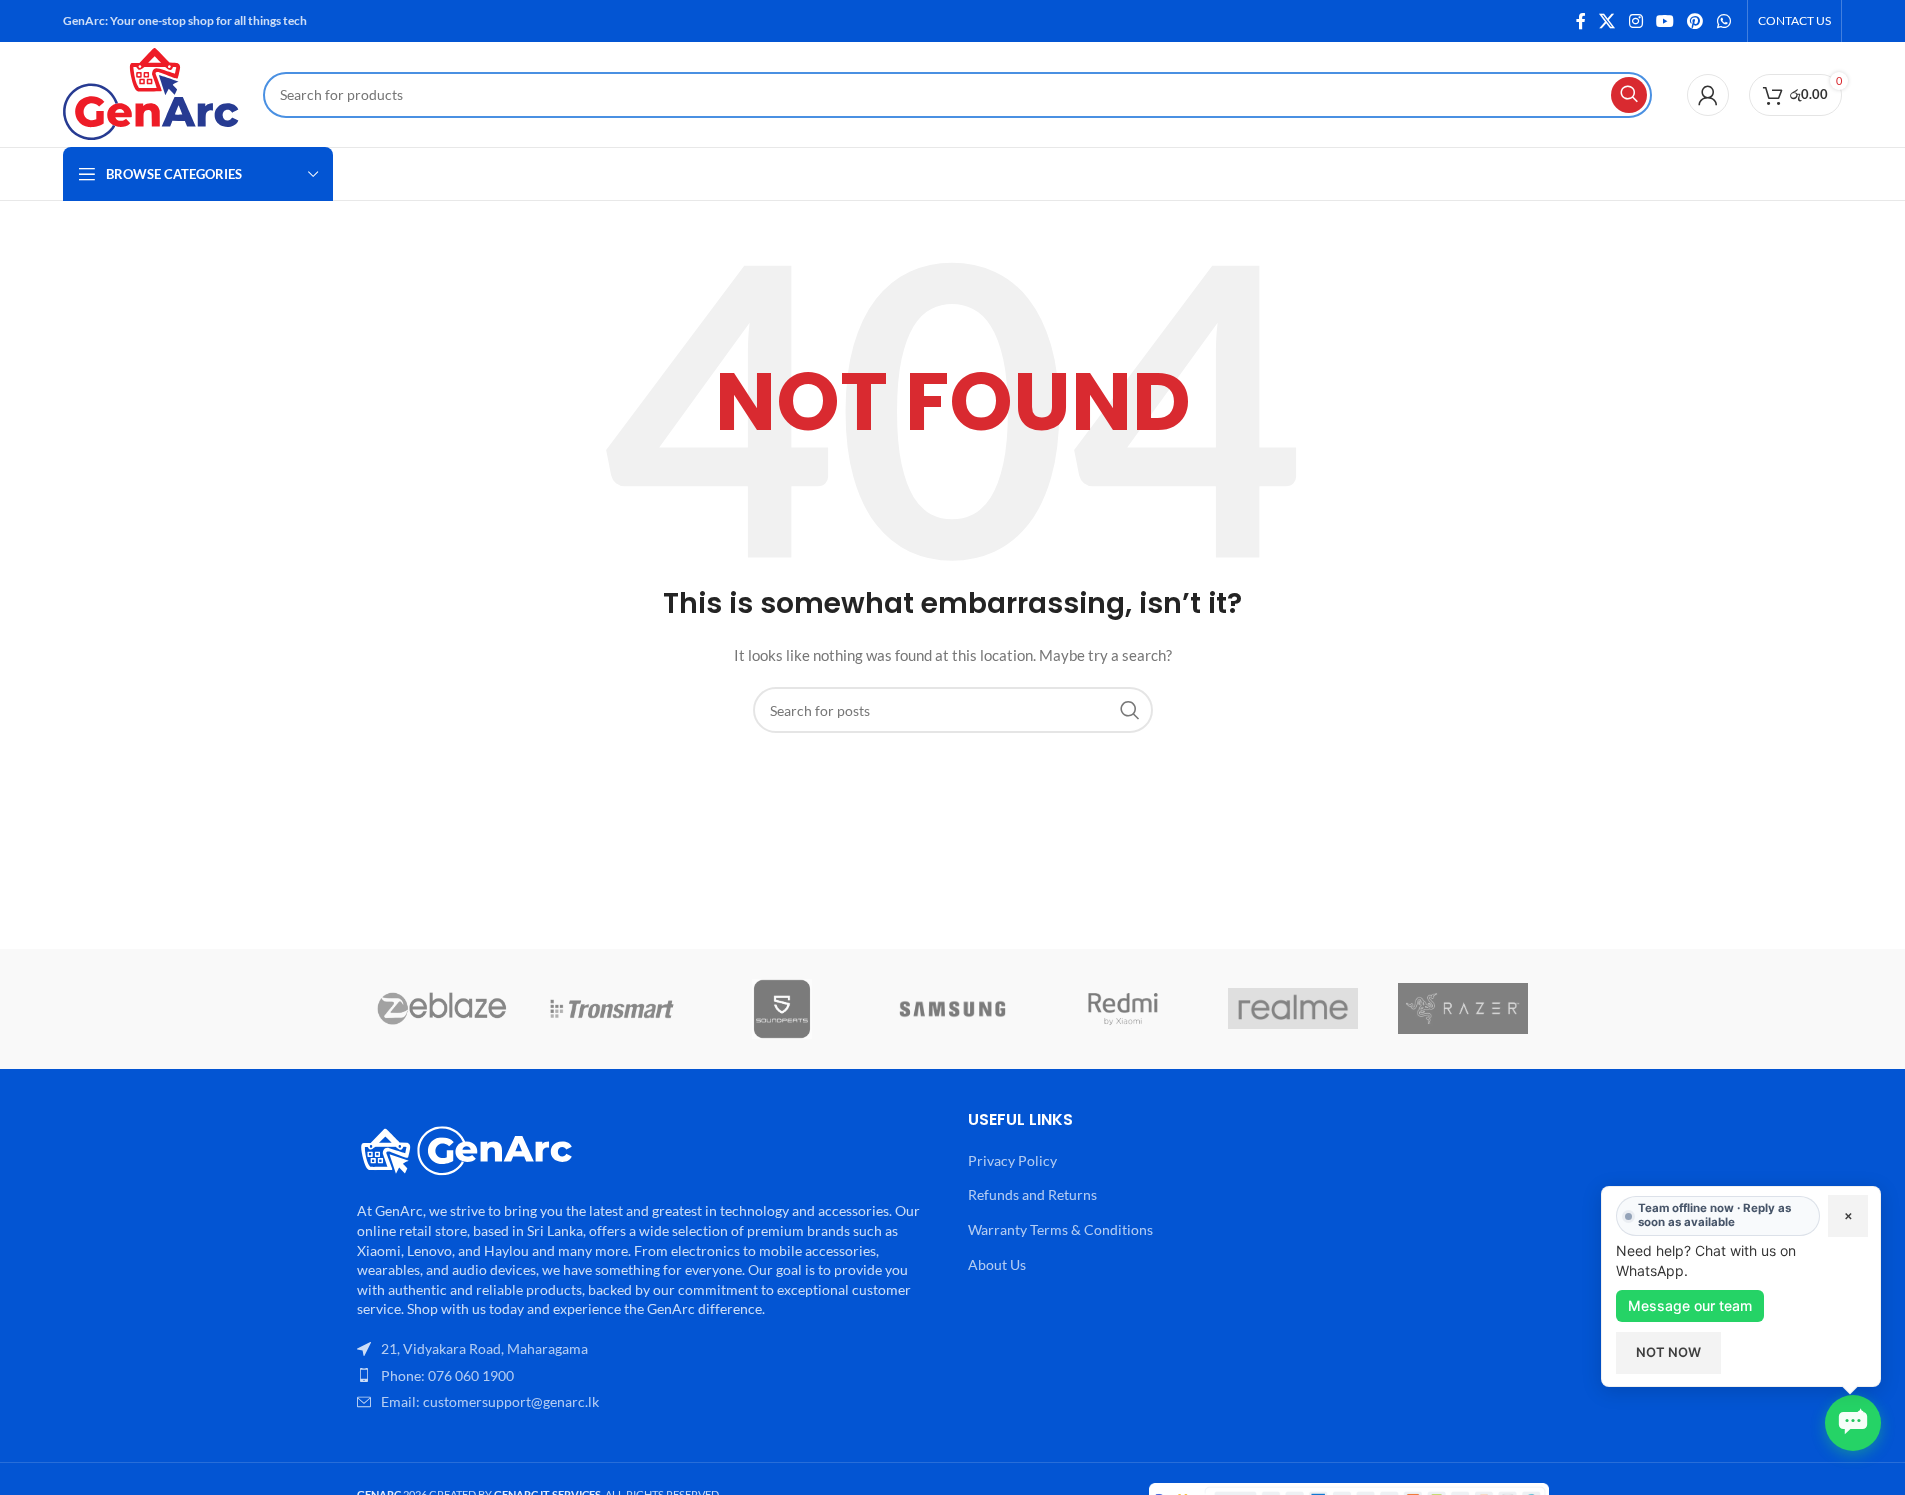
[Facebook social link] (1581, 21)
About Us (997, 1264)
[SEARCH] (1629, 95)
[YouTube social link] (1664, 21)
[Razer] (1463, 1009)
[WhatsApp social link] (1723, 21)
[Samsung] (952, 1009)
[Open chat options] (1853, 1423)
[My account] (1708, 95)
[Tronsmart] (612, 1009)
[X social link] (1607, 21)
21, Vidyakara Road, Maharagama (484, 1348)
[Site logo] (153, 92)
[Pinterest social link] (1695, 21)
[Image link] (467, 1147)
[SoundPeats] (782, 1009)
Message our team (1690, 1305)
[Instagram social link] (1635, 21)
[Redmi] (1123, 1009)
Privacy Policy (1012, 1160)
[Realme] (1293, 1009)
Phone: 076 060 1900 (447, 1375)
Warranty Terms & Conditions (1060, 1229)
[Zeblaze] (442, 1009)
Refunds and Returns (1032, 1194)
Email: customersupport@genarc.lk (490, 1401)
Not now (1668, 1352)
